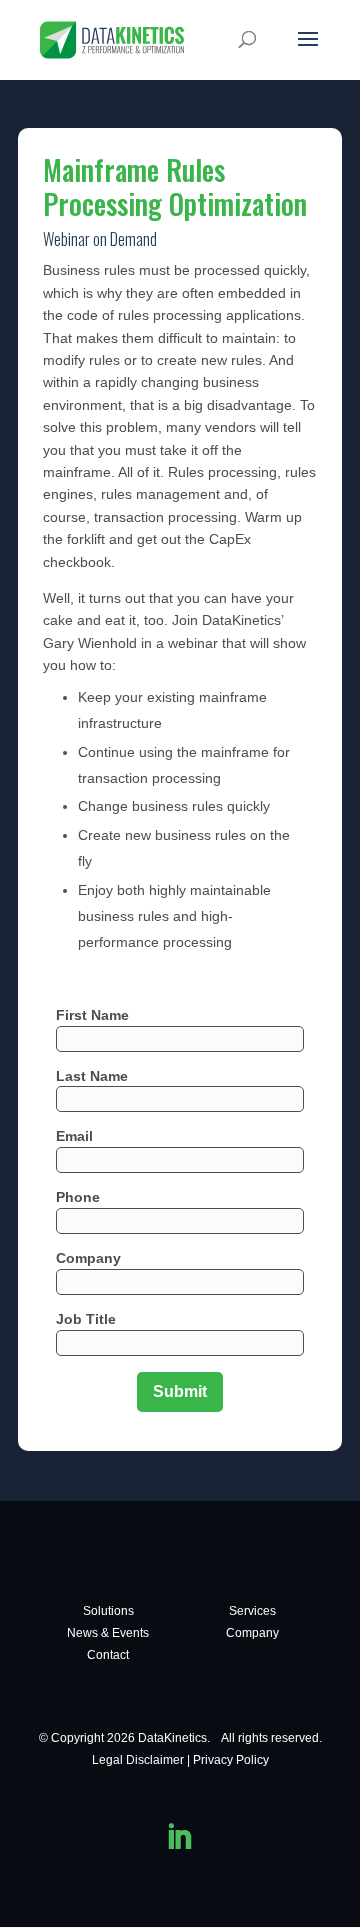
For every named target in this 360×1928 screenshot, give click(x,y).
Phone (78, 1197)
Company (88, 1258)
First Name (92, 1015)
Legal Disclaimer (138, 1760)
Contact (108, 1655)
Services (252, 1611)
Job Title (86, 1319)
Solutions (108, 1611)
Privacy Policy (231, 1760)
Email (74, 1136)
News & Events (108, 1633)
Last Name (92, 1076)
